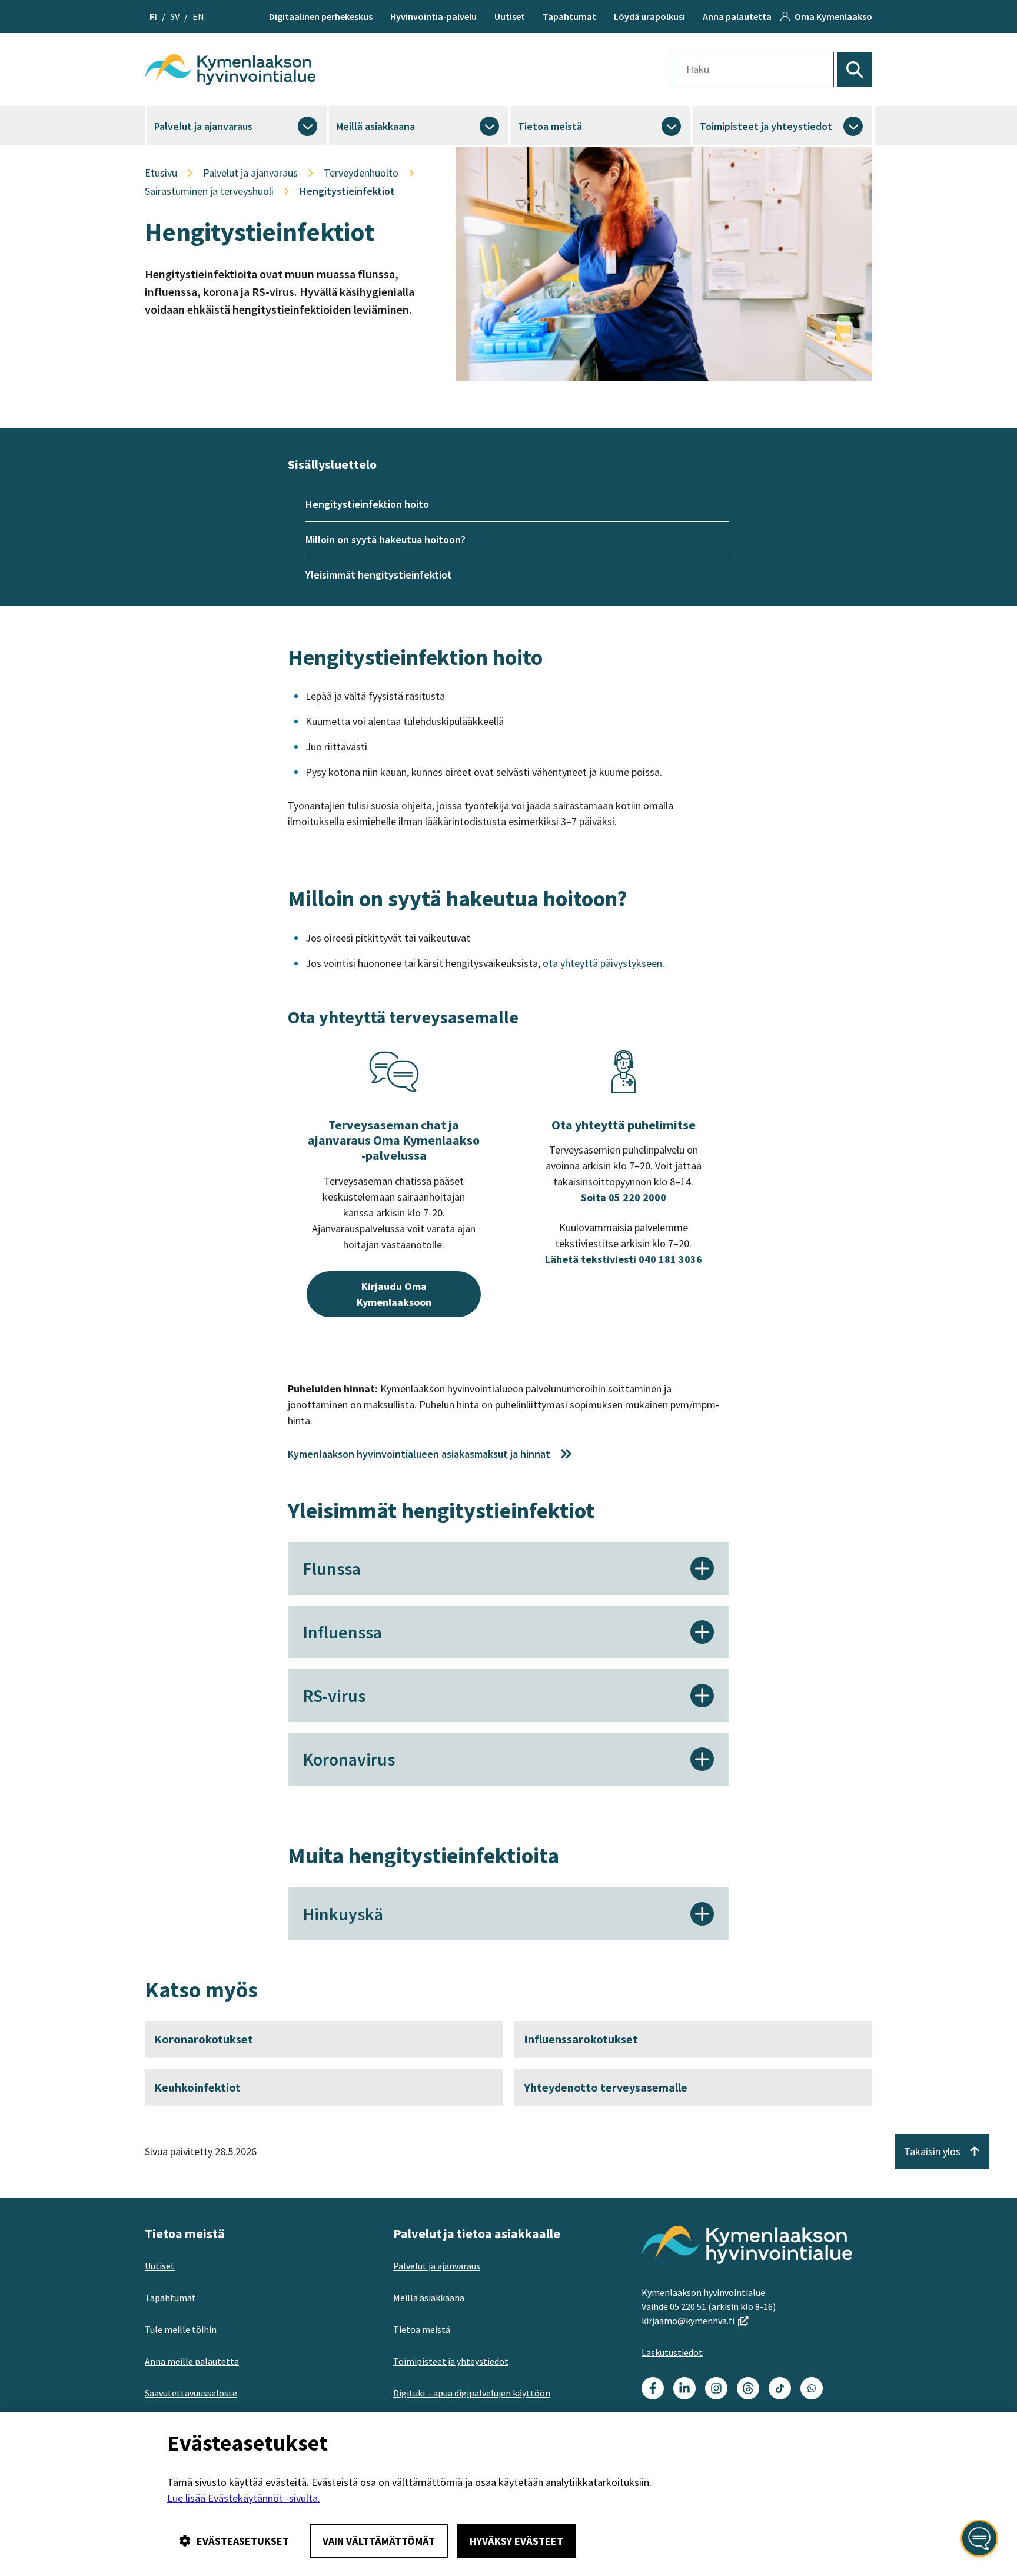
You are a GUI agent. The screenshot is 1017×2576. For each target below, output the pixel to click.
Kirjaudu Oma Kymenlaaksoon (394, 1294)
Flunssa (332, 1568)
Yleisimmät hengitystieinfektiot (379, 575)
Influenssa (343, 1632)
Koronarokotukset (204, 2039)
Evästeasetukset (243, 2541)
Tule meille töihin (181, 2329)
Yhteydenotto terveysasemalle (606, 2087)
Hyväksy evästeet (516, 2541)
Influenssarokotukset (581, 2039)
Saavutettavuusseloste (191, 2393)
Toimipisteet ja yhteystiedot (766, 126)
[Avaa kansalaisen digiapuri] (979, 2538)
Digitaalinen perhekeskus (321, 16)
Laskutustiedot (672, 2352)
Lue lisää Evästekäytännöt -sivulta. (244, 2498)
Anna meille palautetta (192, 2361)
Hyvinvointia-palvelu (433, 16)
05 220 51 (688, 2306)
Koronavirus (349, 1759)
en (198, 16)
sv (175, 16)
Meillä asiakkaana (375, 126)
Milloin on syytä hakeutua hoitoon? (385, 539)
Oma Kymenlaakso (833, 16)
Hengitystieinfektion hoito (367, 504)
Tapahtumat (569, 16)
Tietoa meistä (550, 126)
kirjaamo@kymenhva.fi (695, 2321)
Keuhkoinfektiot (197, 2087)
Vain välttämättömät (379, 2541)
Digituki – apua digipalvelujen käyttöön (472, 2393)
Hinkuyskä (343, 1914)
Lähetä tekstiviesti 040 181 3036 (624, 1259)
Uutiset (510, 16)
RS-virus (334, 1696)
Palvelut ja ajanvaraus (203, 126)
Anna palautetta (737, 16)
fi (153, 16)
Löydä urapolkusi (649, 16)
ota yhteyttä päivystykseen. (604, 963)
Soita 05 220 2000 (624, 1197)
